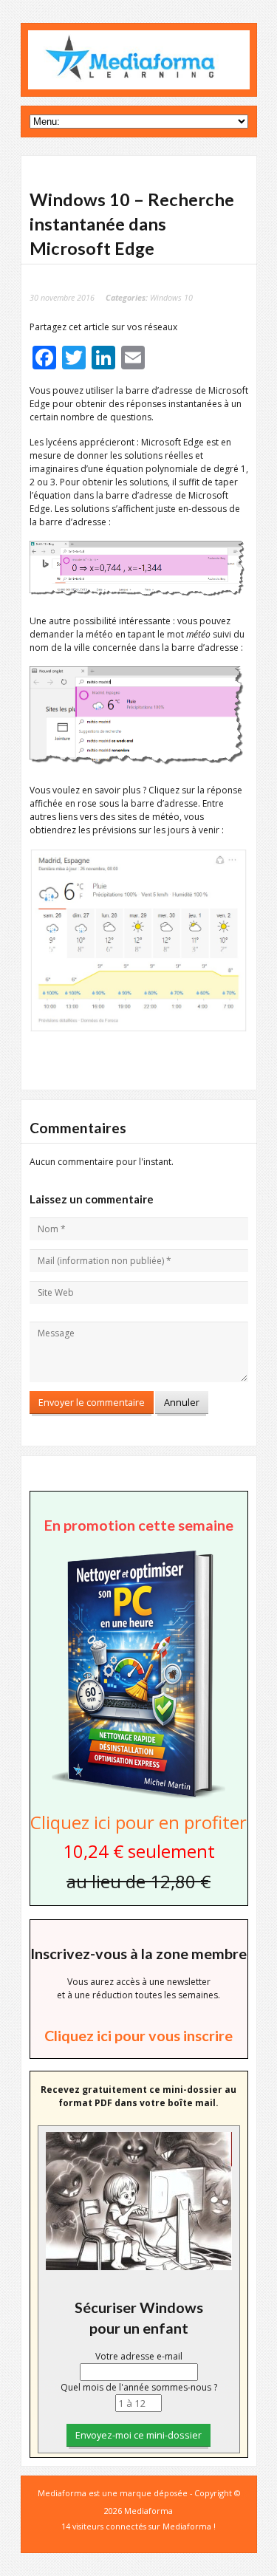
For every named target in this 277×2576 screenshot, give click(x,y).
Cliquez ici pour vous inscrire (138, 2035)
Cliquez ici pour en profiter (138, 1822)
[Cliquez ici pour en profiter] (138, 1797)
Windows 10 (171, 297)
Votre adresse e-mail (139, 2356)
